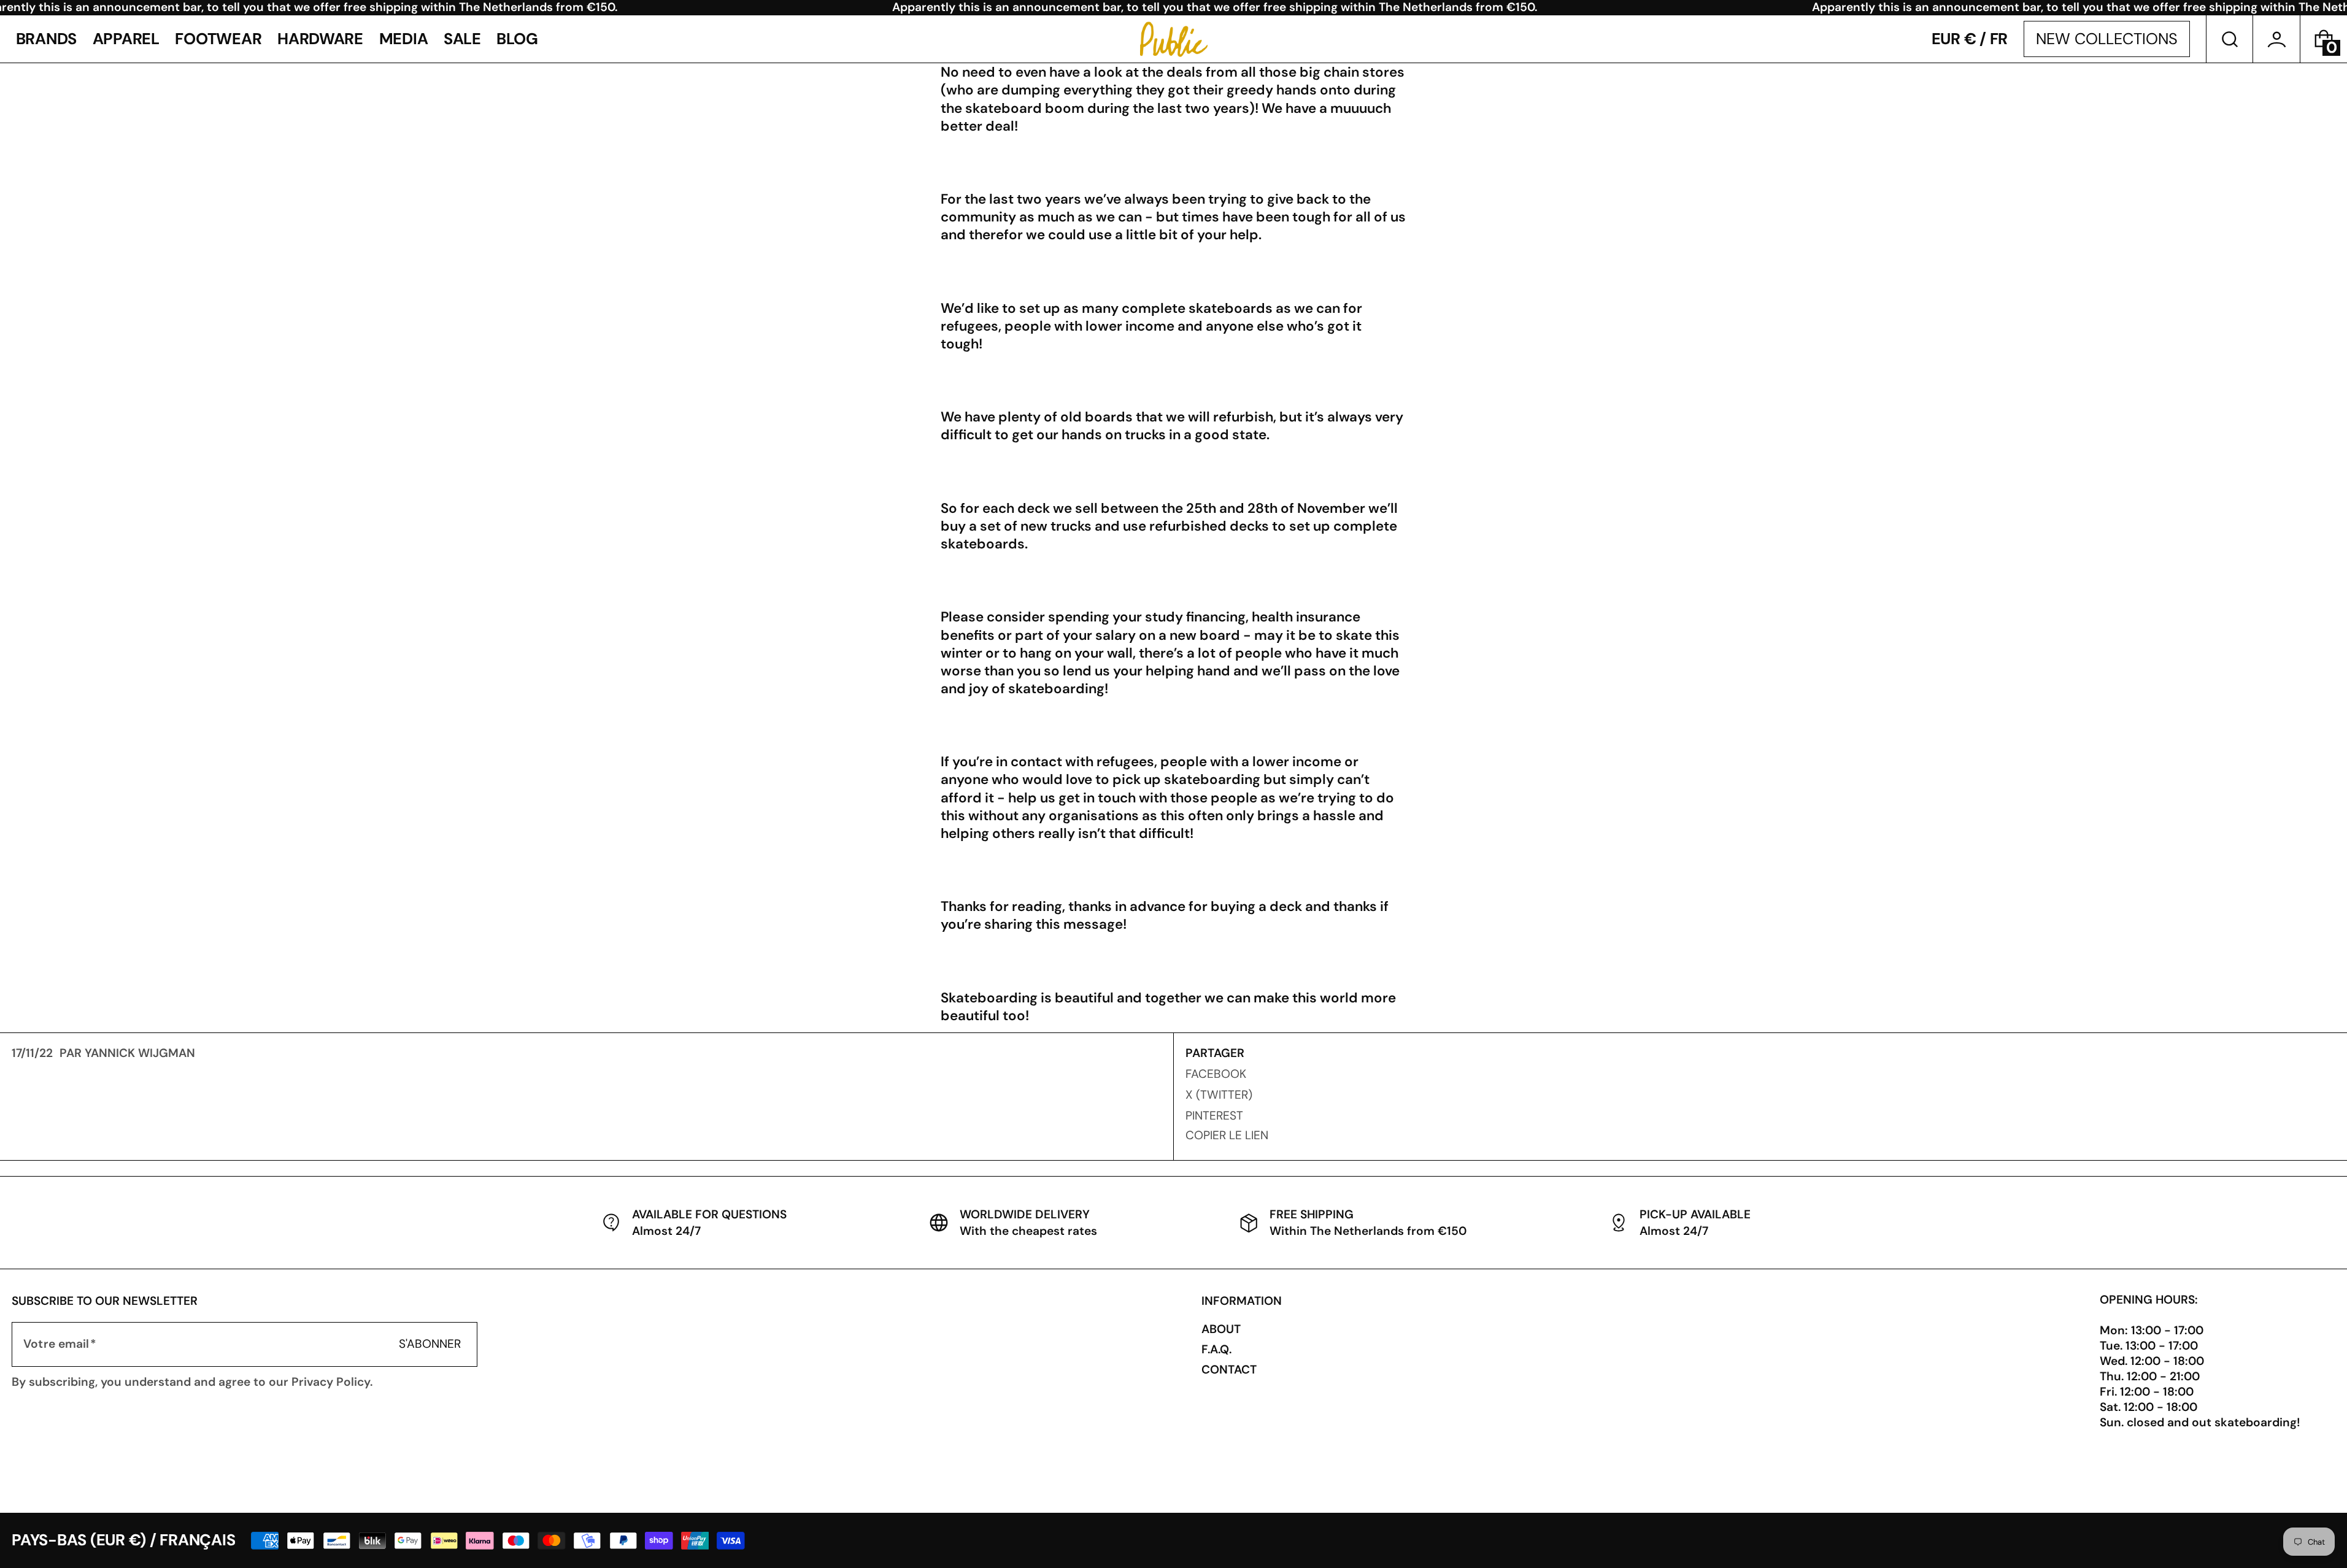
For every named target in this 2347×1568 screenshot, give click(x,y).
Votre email (56, 1344)
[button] (2230, 39)
